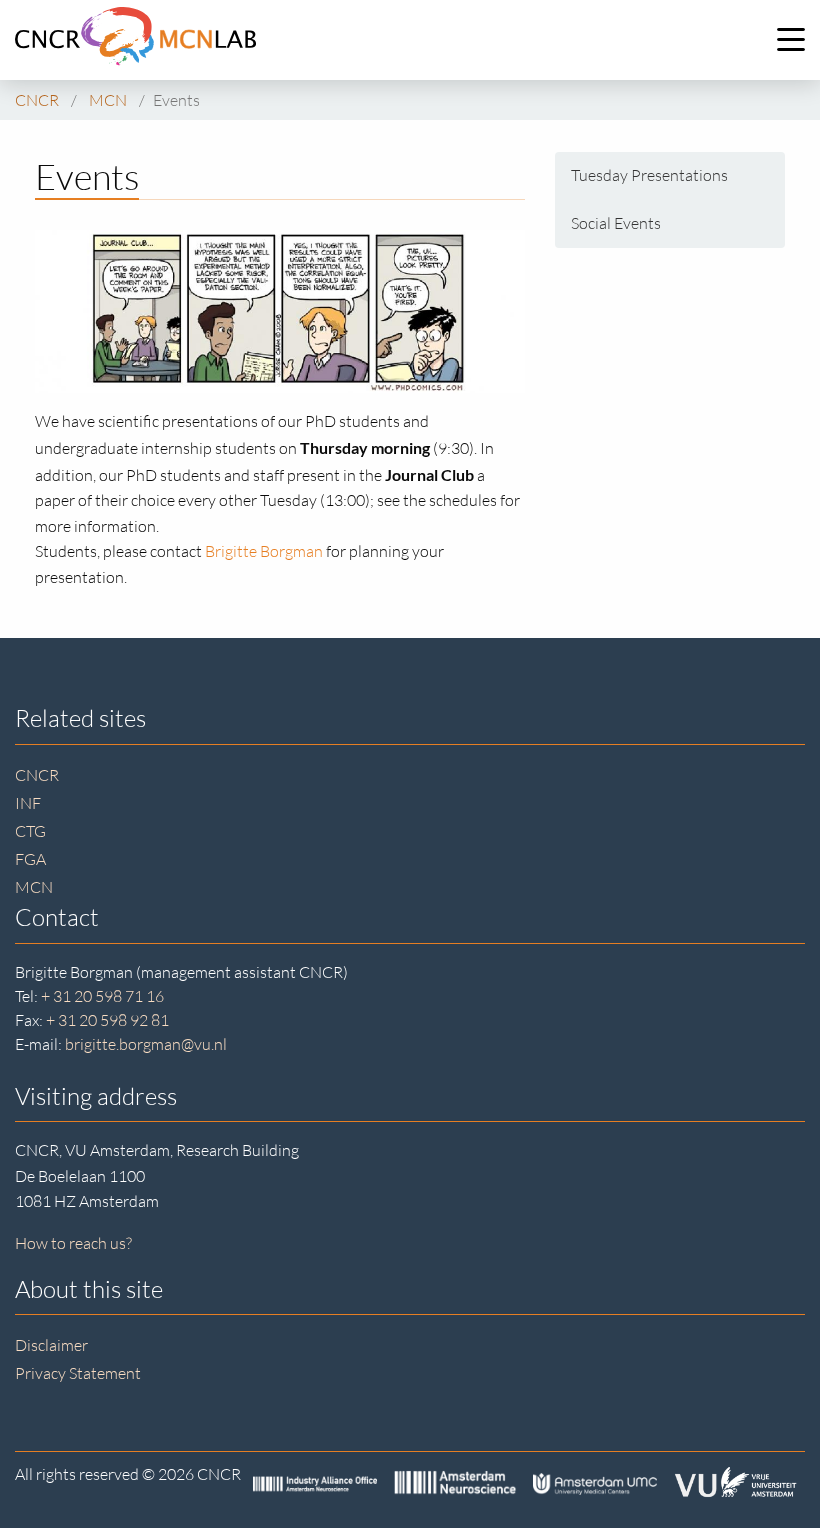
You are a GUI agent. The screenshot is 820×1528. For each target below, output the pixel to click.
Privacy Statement (78, 1373)
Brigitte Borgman (264, 551)
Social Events (616, 223)
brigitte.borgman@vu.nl (146, 1044)
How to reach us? (73, 1243)
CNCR (37, 775)
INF (28, 803)
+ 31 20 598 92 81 (107, 1020)
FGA (30, 859)
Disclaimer (51, 1345)
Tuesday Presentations (649, 175)
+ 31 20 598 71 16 (102, 996)
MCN (34, 887)
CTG (30, 831)
